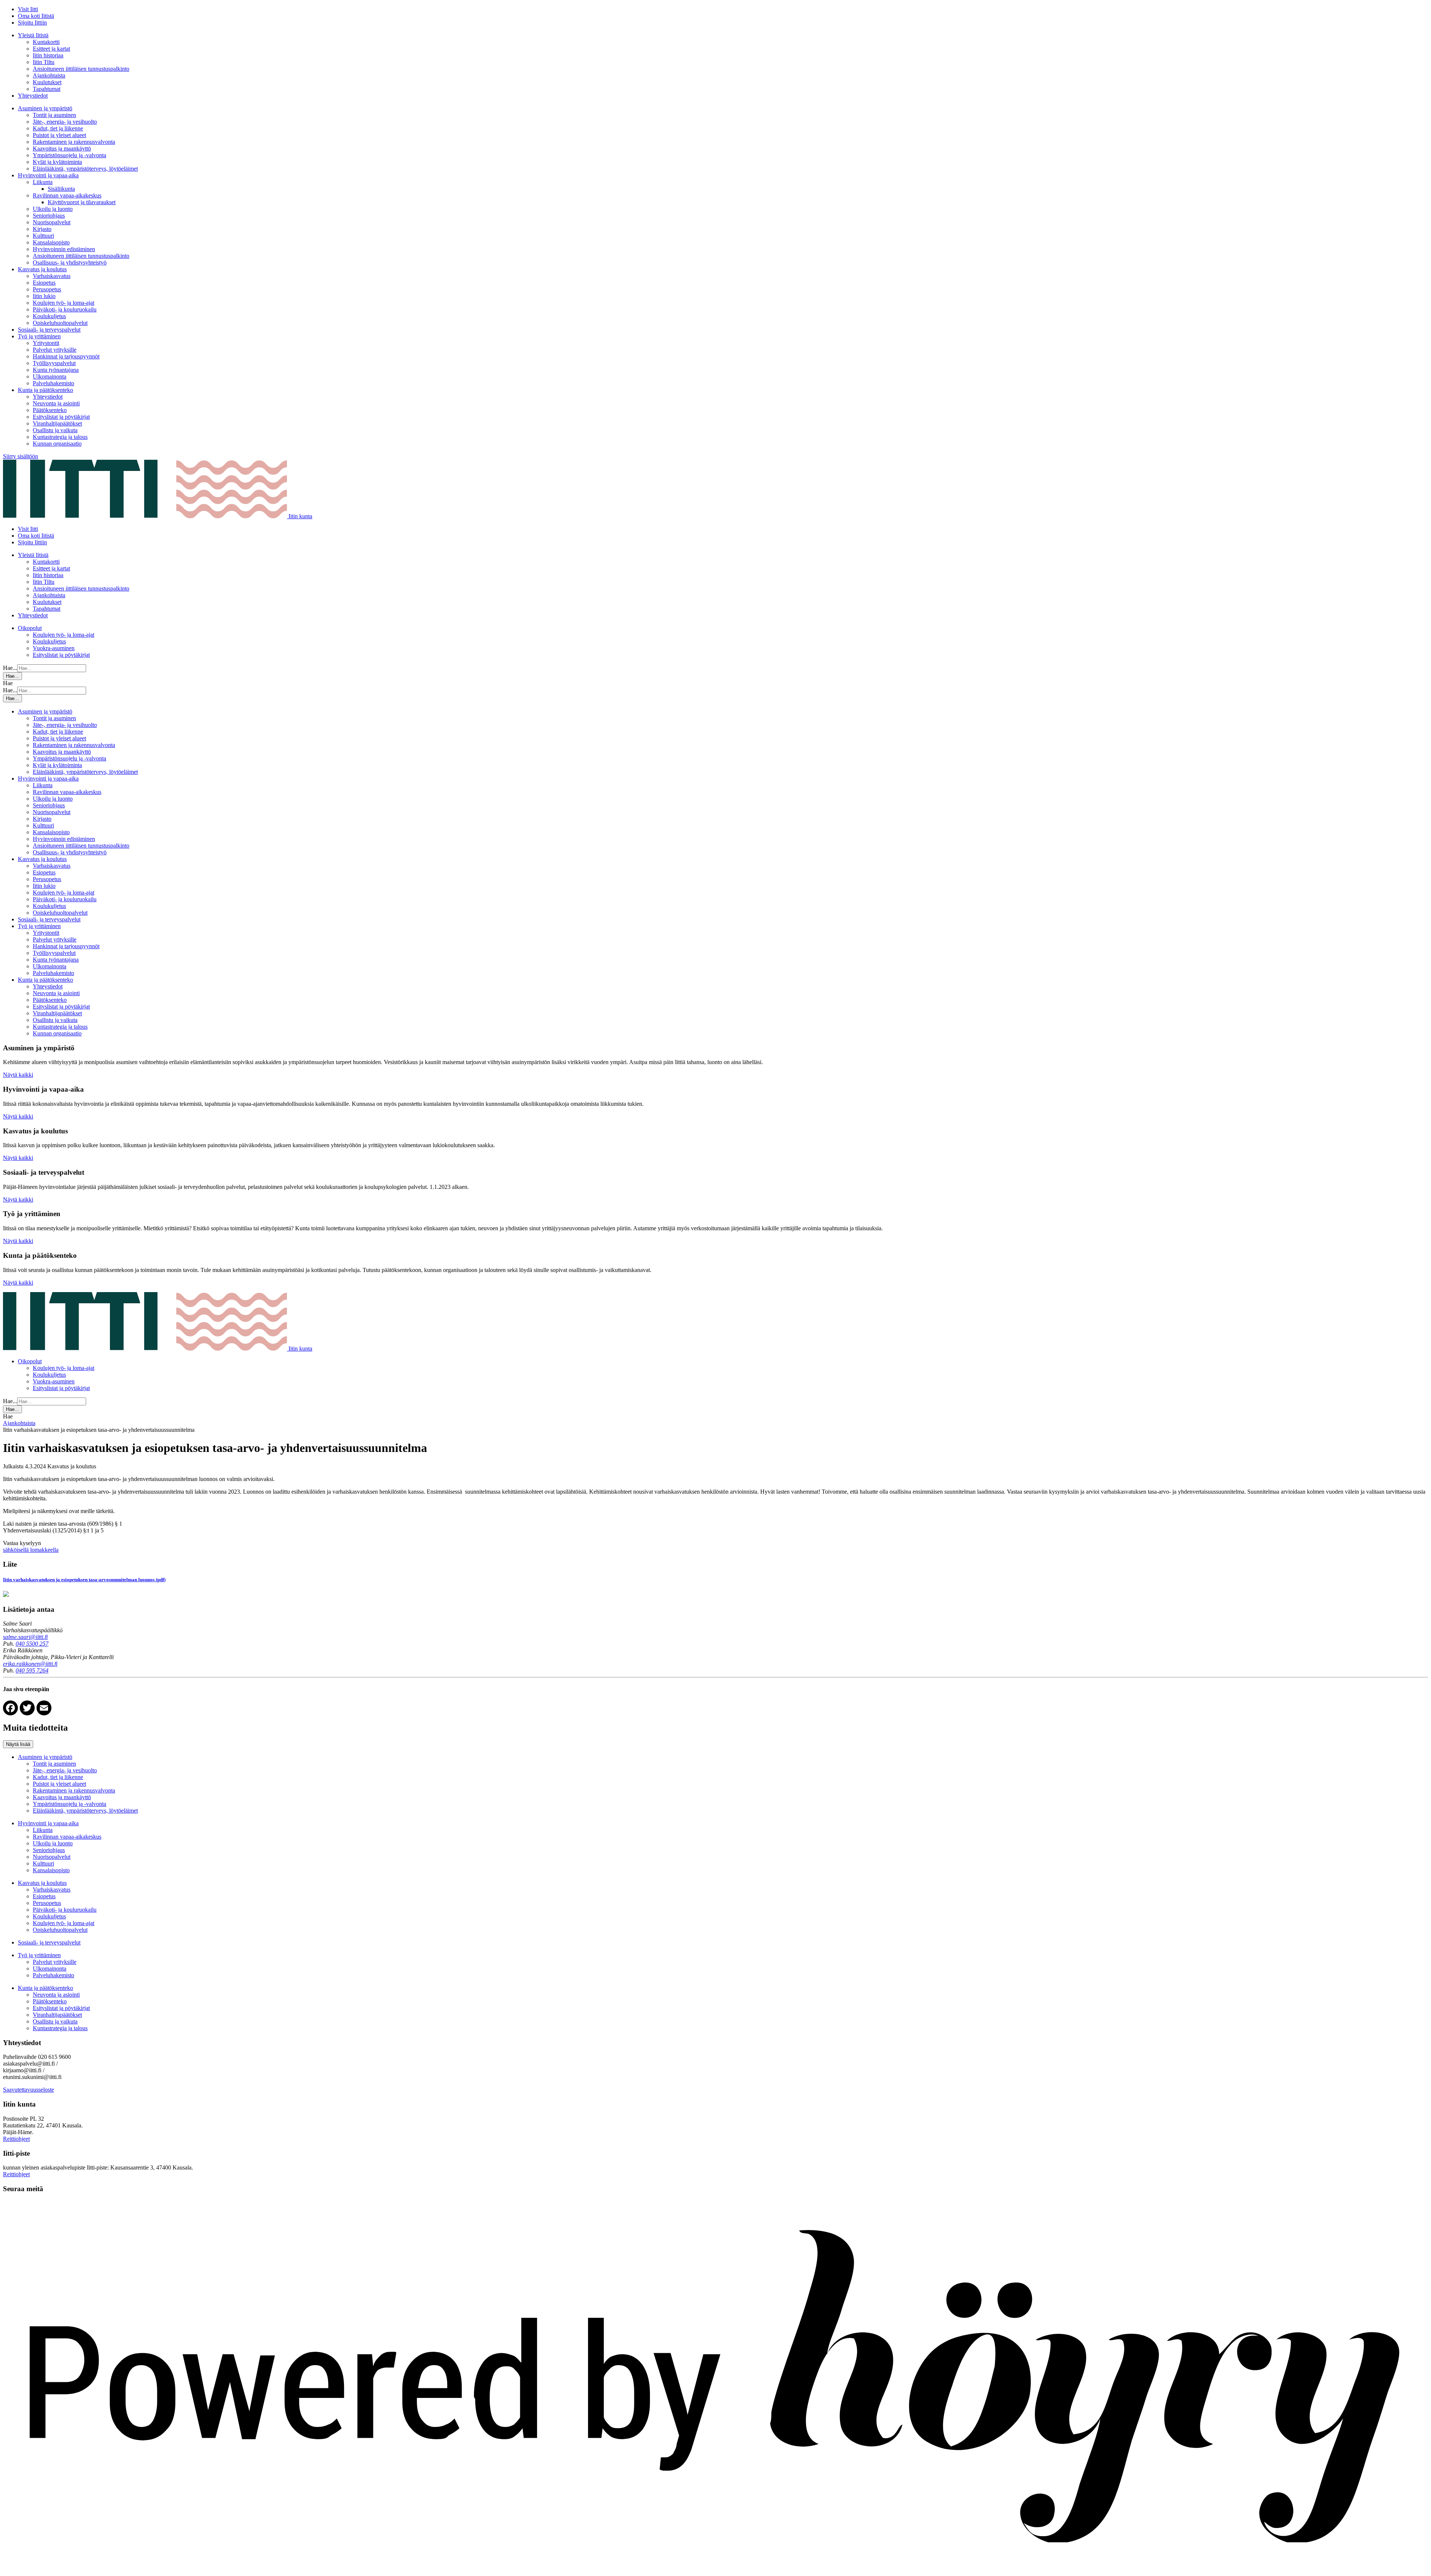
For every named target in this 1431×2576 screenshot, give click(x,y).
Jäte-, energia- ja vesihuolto (65, 122)
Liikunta (43, 182)
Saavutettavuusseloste (29, 2090)
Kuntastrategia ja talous (60, 437)
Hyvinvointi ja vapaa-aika (48, 175)
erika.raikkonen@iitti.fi (30, 1664)
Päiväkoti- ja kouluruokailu (65, 309)
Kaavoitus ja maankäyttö (62, 148)
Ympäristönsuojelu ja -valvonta (70, 155)
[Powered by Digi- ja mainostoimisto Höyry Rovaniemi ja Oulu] (715, 2569)
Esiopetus (44, 283)
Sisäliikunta (61, 189)
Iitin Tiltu (44, 62)
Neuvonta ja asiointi (56, 403)
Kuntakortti (46, 42)
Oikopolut (30, 628)
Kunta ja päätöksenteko (45, 390)
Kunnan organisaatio (57, 444)
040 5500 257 (32, 1644)
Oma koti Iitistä (36, 16)
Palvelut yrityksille (55, 350)
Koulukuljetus (49, 316)
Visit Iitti (28, 9)
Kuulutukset (47, 82)
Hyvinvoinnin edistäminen (64, 249)
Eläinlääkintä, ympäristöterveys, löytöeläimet (85, 169)
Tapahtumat (47, 89)
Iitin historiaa (48, 55)
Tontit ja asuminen (54, 115)
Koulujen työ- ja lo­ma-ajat (64, 303)
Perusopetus (47, 289)
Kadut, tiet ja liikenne (58, 128)
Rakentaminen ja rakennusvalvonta (74, 142)
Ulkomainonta (50, 376)
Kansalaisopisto (51, 242)
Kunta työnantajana (56, 370)
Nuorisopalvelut (52, 222)
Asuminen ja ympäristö (45, 108)
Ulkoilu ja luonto (53, 209)
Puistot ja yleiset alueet (59, 135)
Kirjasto (42, 229)
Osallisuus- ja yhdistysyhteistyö (70, 262)
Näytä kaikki (18, 1075)
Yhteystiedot (33, 96)
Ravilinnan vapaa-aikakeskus (67, 195)
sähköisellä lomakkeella (31, 1550)
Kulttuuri (43, 236)
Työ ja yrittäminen (39, 336)
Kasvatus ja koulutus (42, 269)
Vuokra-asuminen (54, 648)
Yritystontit (46, 343)
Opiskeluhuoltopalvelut (60, 323)
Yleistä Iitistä (33, 35)
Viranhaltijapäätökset (57, 423)
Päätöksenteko (50, 410)
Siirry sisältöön (20, 456)
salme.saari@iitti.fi (25, 1637)
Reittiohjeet (16, 2139)
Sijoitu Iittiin (32, 23)
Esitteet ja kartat (51, 49)
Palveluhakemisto (53, 383)
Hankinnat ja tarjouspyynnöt (66, 356)
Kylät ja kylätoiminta (57, 162)
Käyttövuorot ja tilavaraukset (82, 202)
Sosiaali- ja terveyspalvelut (49, 330)
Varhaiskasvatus (52, 276)
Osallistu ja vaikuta (55, 430)
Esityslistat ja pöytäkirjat (61, 417)
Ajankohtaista (49, 75)
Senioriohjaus (49, 216)
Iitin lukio (44, 296)
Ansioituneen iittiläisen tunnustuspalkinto (81, 69)
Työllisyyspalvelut (54, 363)
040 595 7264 (32, 1670)
